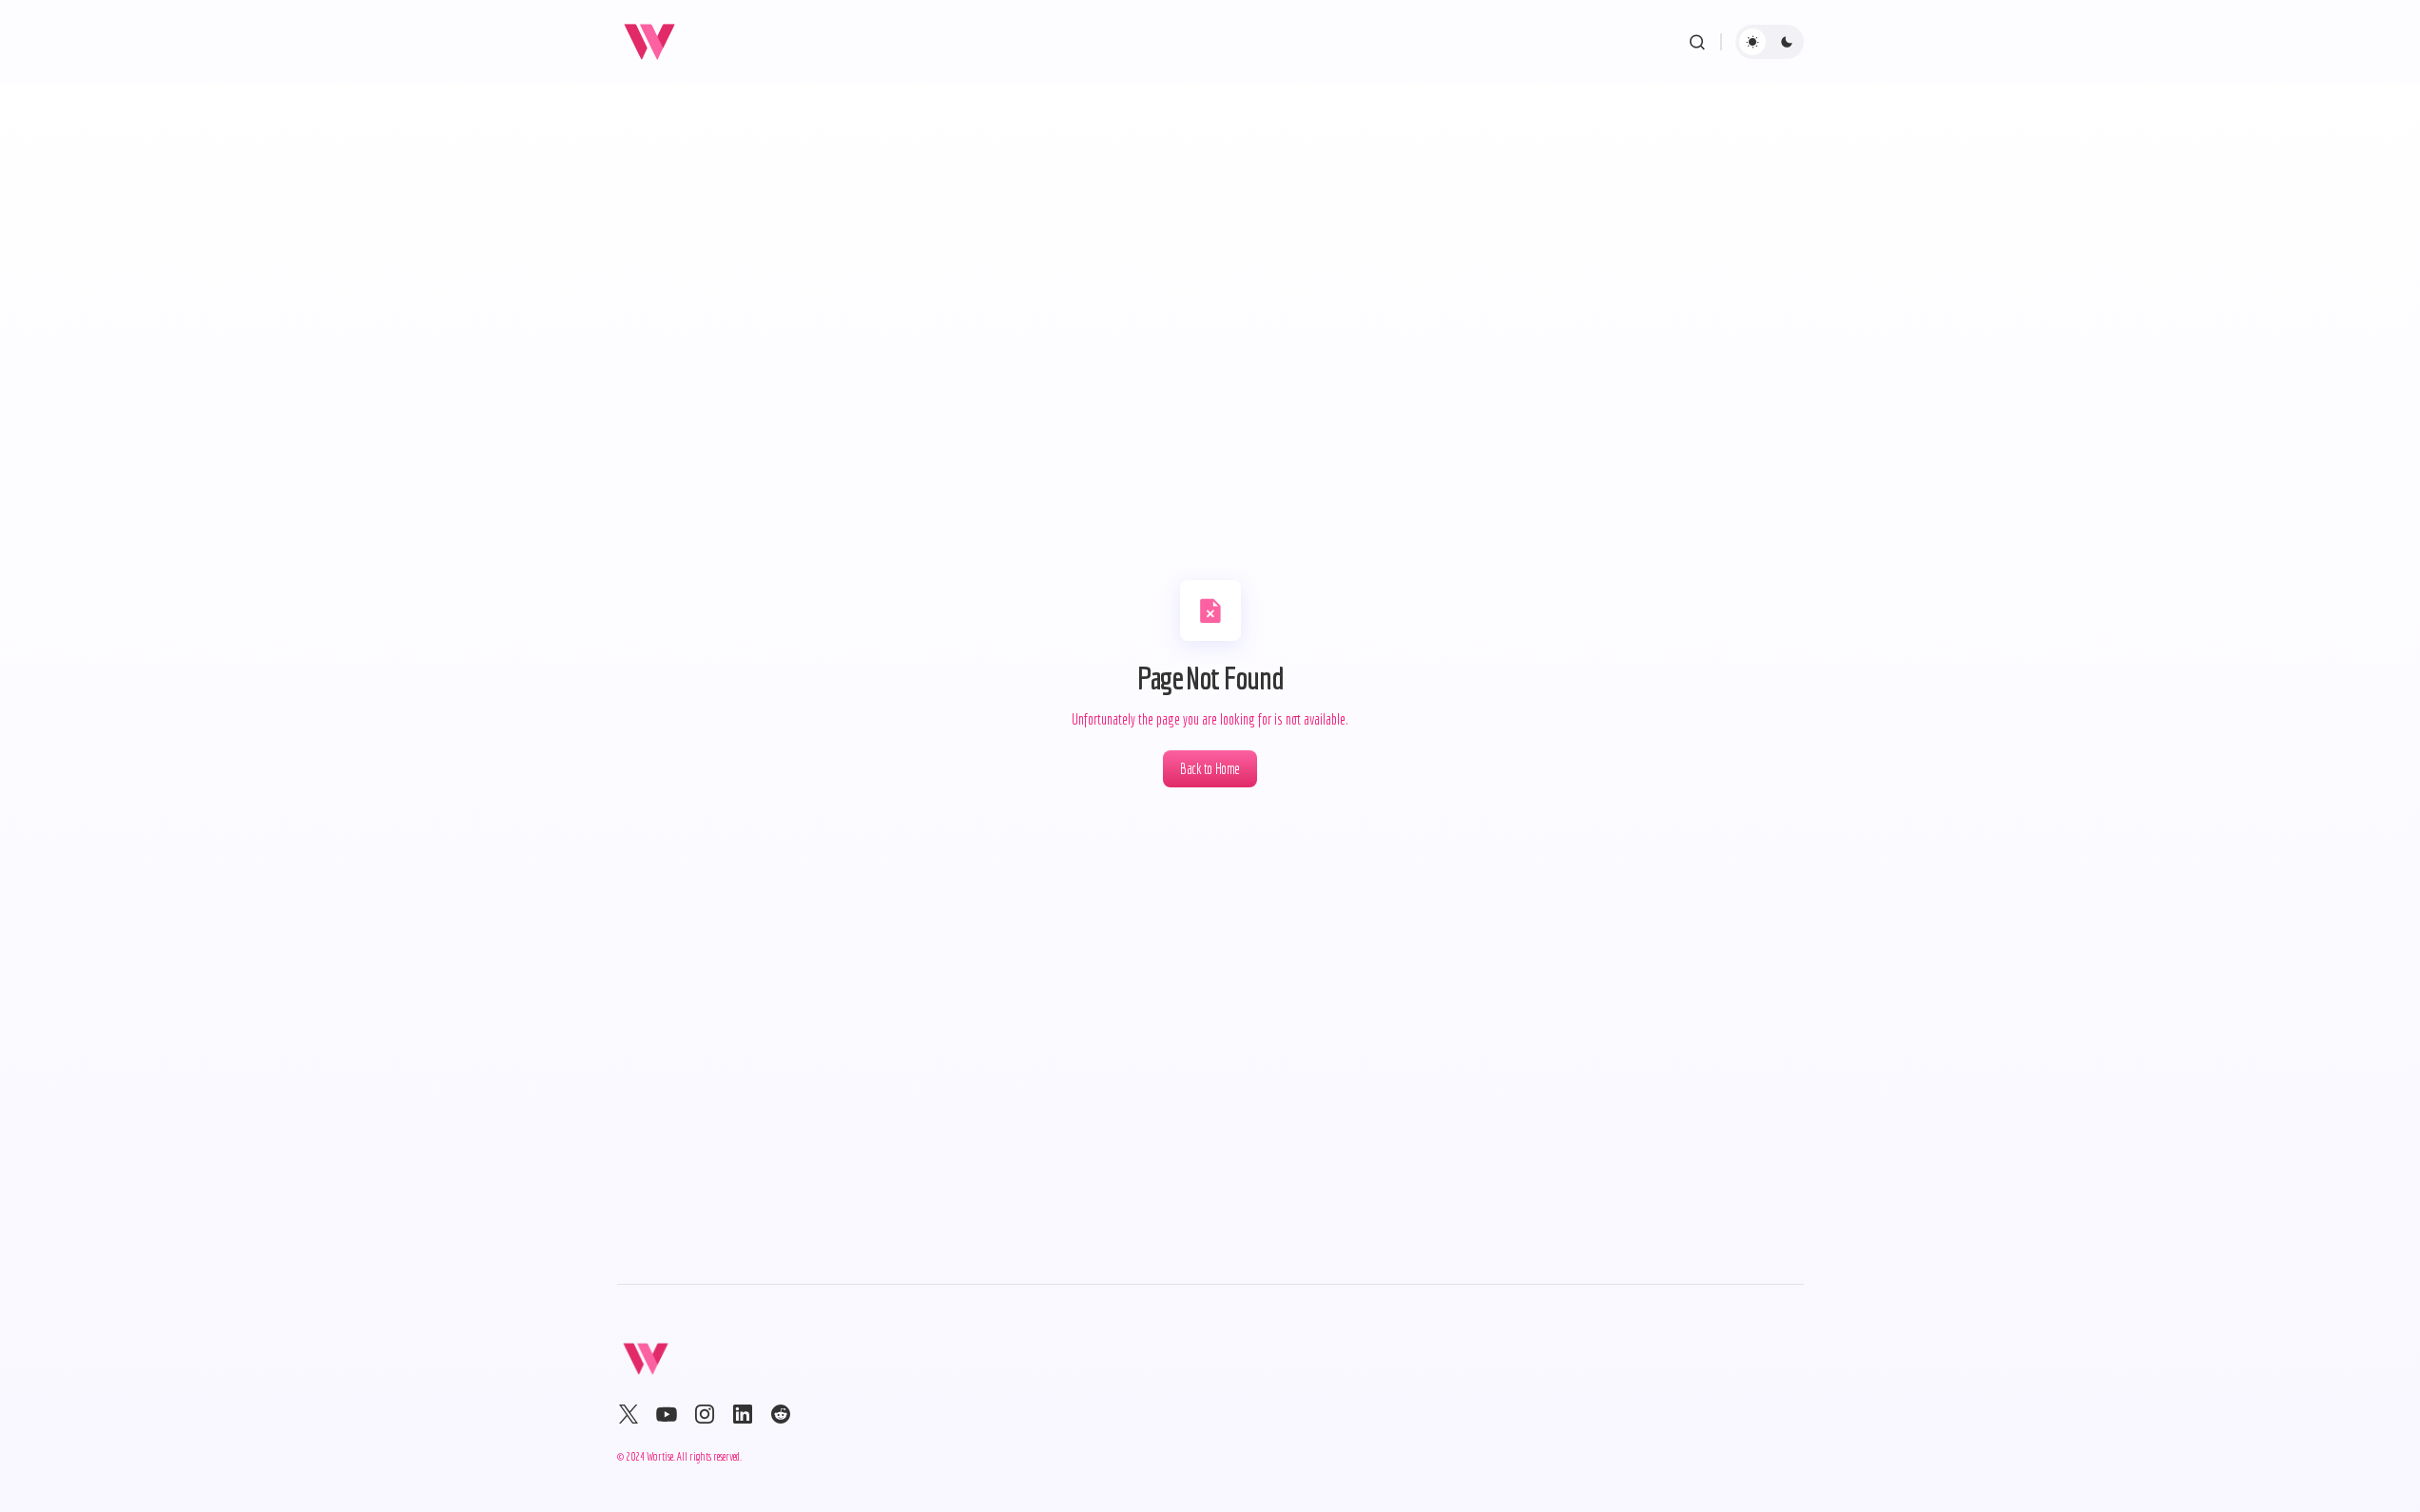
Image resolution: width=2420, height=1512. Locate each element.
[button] (1697, 42)
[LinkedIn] (743, 1414)
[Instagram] (705, 1414)
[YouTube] (667, 1414)
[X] (629, 1414)
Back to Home (1210, 768)
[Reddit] (781, 1414)
